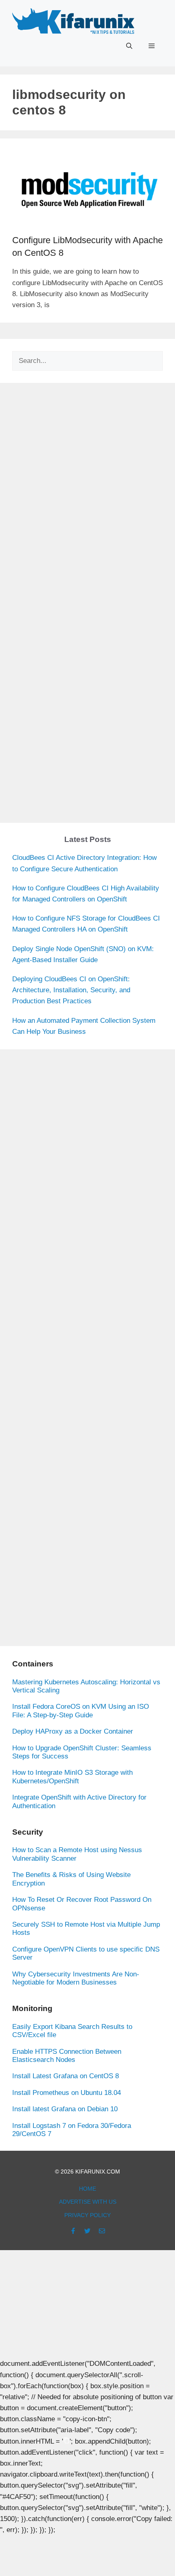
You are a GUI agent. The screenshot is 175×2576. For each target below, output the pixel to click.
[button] (129, 46)
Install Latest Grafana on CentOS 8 (66, 2076)
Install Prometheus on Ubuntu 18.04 (67, 2093)
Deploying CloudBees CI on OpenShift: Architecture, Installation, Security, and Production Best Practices (71, 990)
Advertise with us (88, 2202)
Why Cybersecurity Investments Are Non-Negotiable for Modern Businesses (76, 1978)
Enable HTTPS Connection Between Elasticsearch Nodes (67, 2056)
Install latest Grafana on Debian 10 (65, 2109)
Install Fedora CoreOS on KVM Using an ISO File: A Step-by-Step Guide (81, 1711)
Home (87, 2189)
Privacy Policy (87, 2215)
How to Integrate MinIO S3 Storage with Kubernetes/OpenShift (72, 1777)
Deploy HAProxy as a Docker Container (73, 1731)
